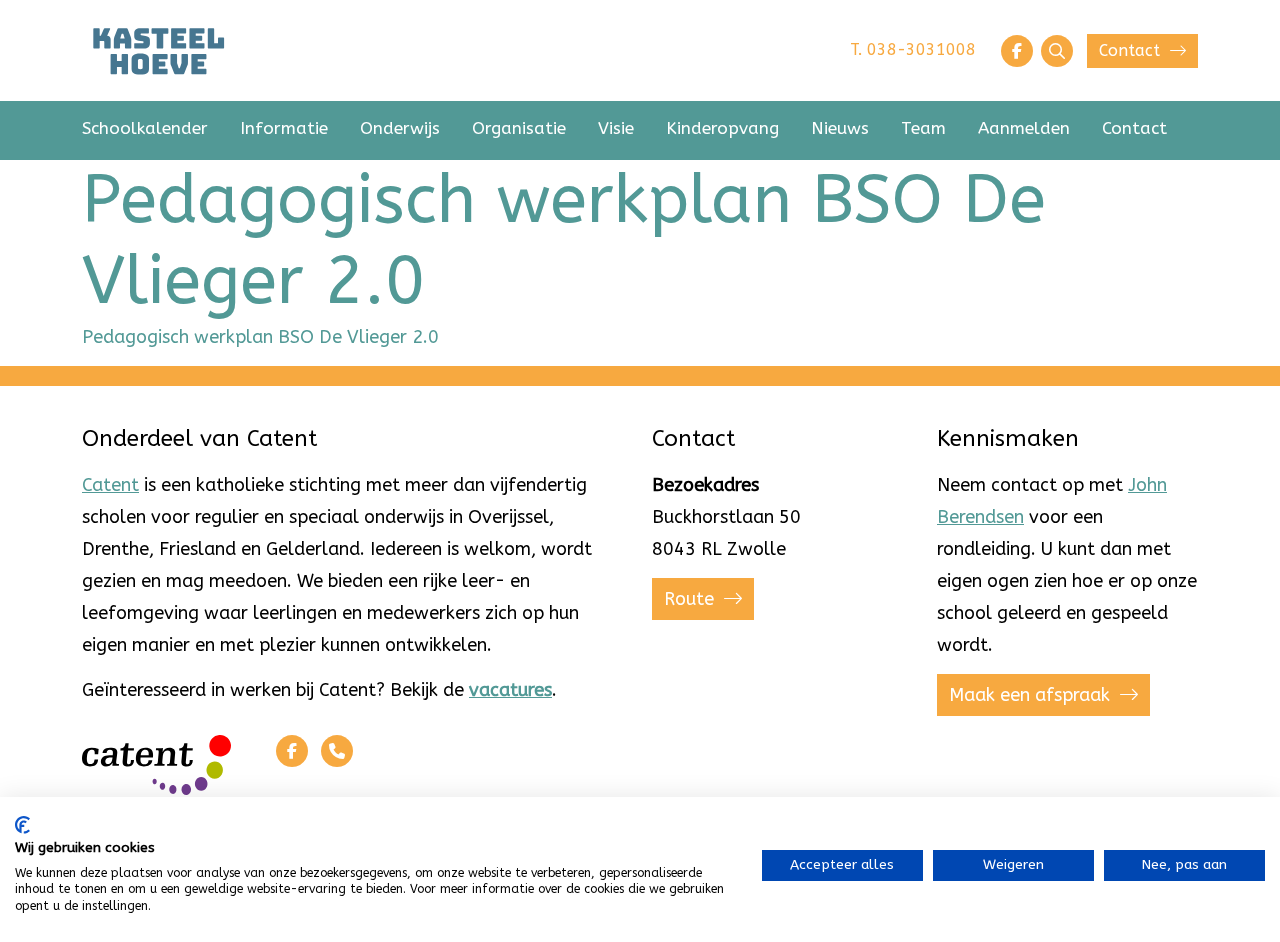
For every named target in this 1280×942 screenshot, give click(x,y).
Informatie (284, 128)
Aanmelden (1024, 128)
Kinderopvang (722, 128)
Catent (110, 485)
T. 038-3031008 (913, 49)
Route (691, 599)
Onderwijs (400, 128)
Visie (616, 128)
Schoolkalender (145, 128)
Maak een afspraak (1032, 695)
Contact (1132, 50)
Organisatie (519, 128)
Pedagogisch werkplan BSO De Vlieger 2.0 (260, 337)
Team (923, 128)
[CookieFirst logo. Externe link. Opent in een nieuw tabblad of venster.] (22, 825)
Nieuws (840, 128)
